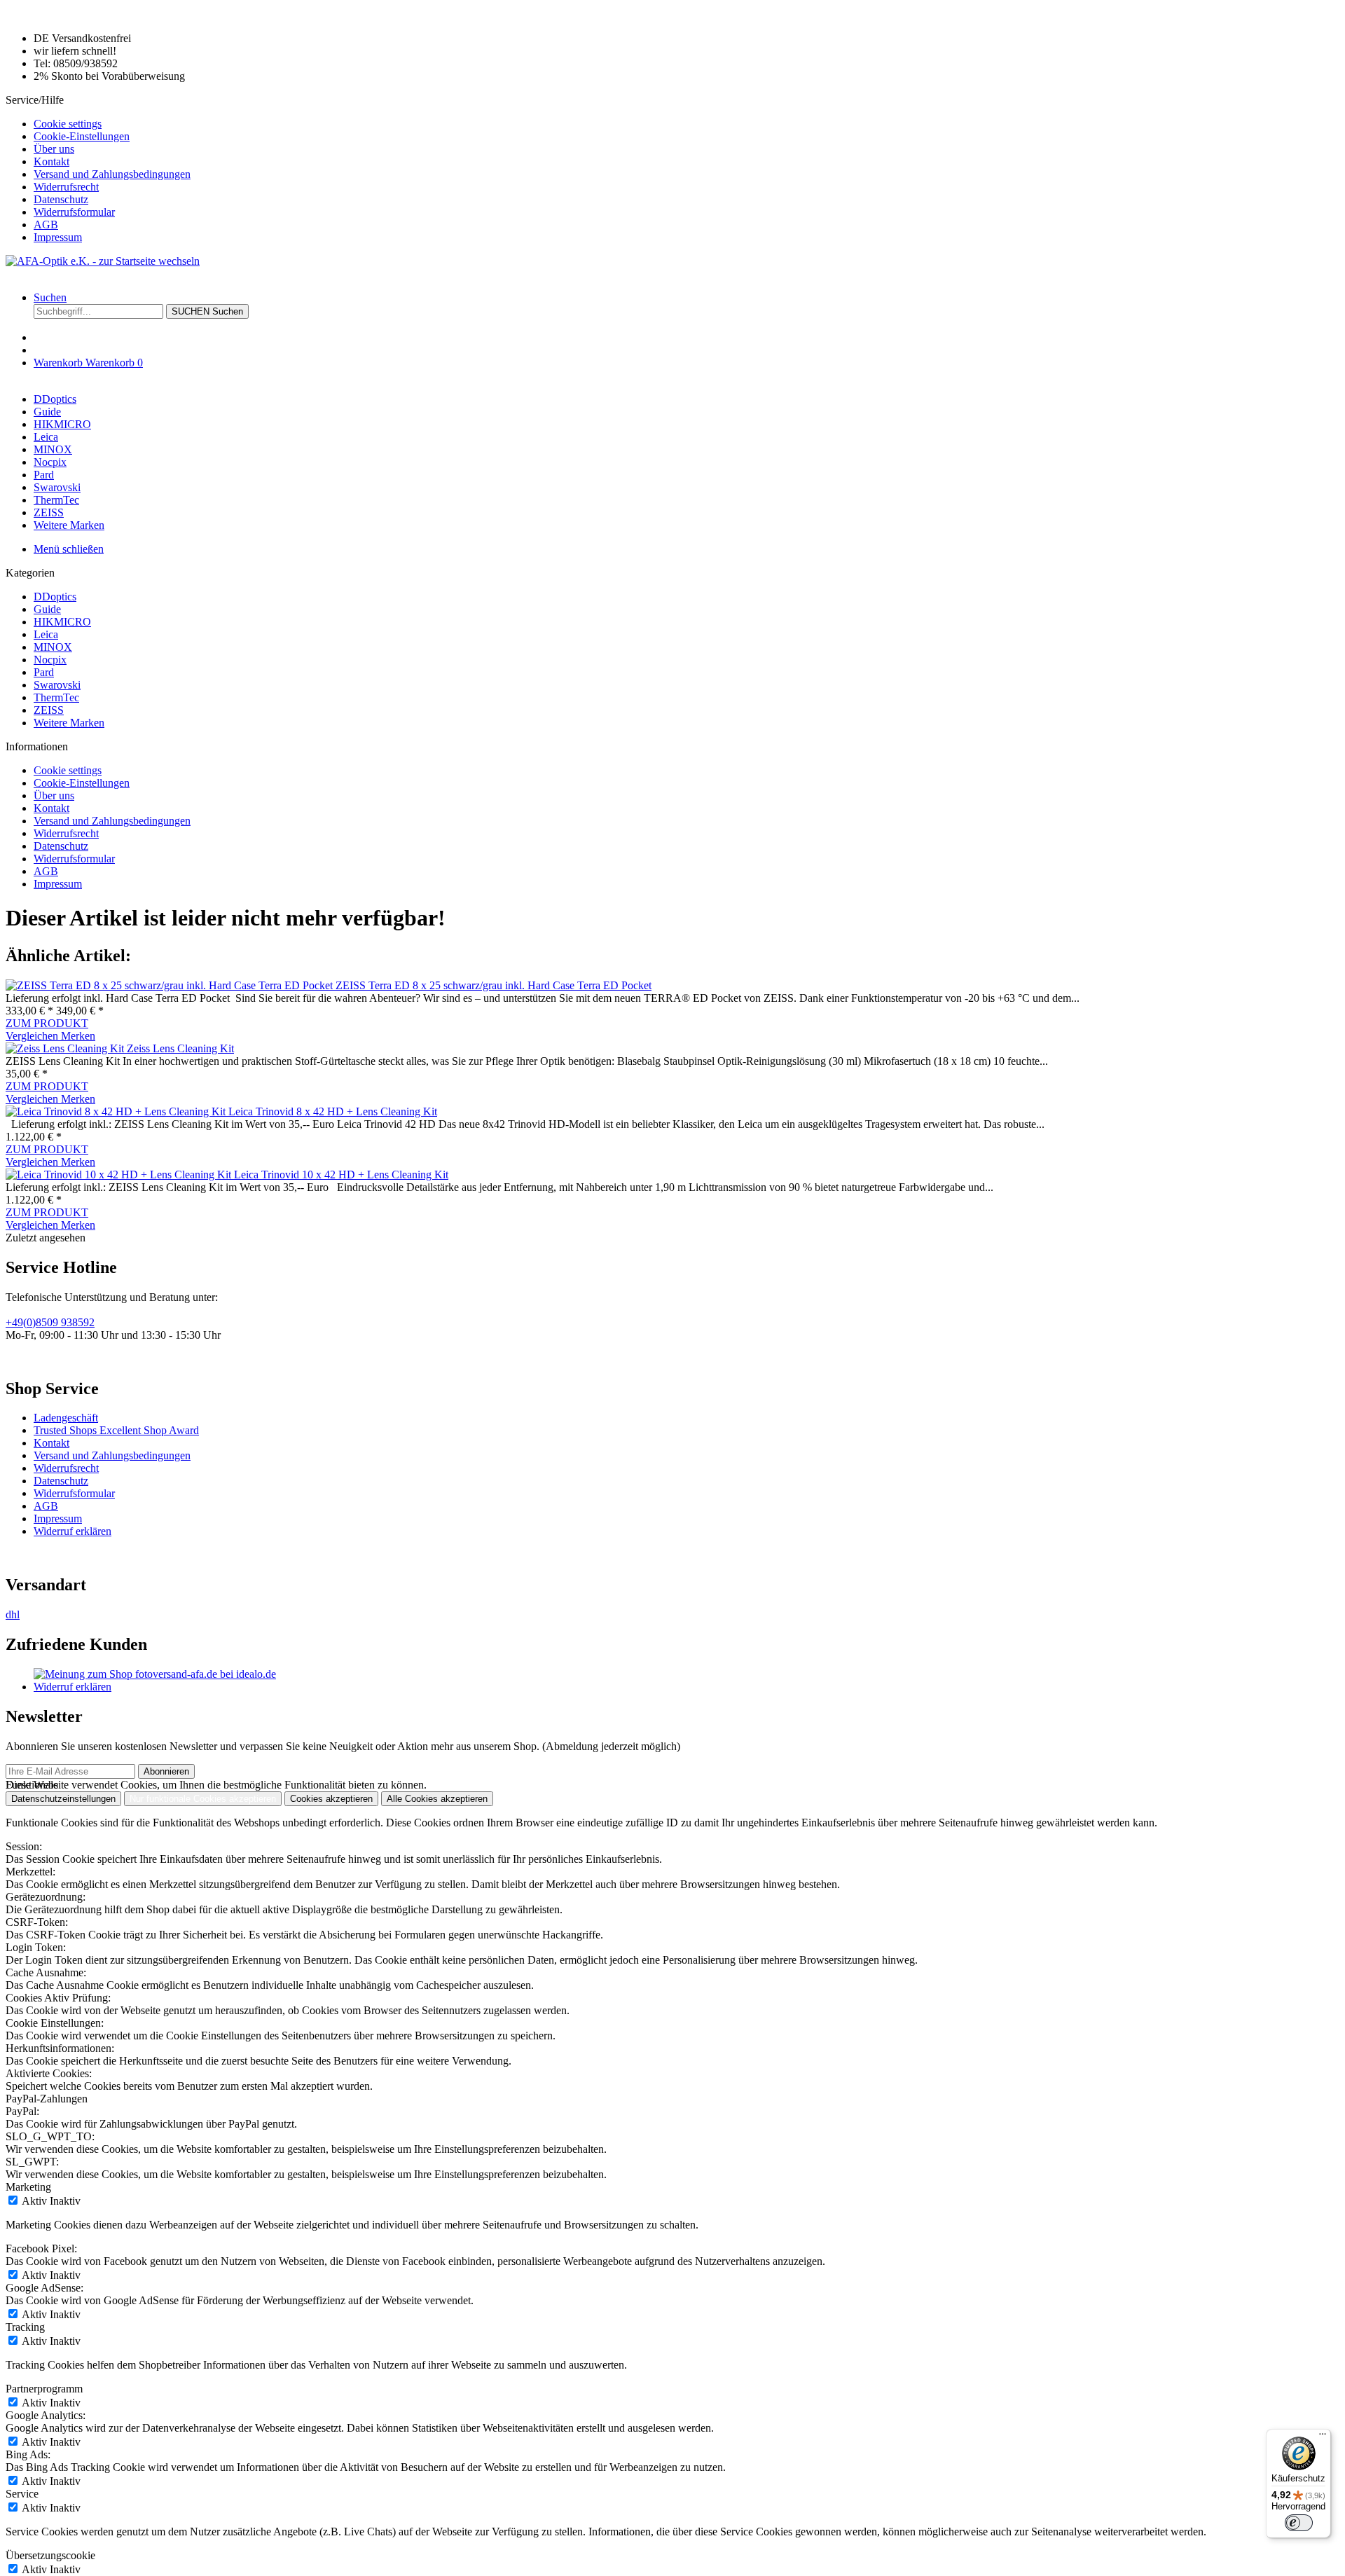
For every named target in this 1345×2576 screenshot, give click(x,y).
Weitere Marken (69, 723)
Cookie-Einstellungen (82, 136)
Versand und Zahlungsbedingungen (112, 174)
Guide (47, 609)
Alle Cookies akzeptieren (437, 1799)
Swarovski (57, 685)
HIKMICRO (62, 622)
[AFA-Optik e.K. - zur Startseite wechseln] (103, 261)
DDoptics (55, 597)
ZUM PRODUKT (47, 1023)
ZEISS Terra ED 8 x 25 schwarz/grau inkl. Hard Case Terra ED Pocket (494, 985)
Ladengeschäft (66, 1418)
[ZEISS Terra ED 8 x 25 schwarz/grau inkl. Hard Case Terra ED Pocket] (171, 985)
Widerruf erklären (73, 1531)
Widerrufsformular (74, 212)
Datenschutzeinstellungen (63, 1799)
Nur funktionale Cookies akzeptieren (203, 1799)
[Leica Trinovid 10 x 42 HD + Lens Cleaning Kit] (120, 1175)
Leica (46, 634)
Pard (44, 672)
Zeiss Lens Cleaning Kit (180, 1048)
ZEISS (49, 710)
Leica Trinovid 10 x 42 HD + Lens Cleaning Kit (341, 1175)
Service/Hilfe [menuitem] (98, 168)
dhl (13, 1614)
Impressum (58, 237)
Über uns (54, 149)
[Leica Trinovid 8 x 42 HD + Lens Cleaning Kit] (117, 1111)
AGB (46, 225)
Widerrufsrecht (66, 187)
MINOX (53, 647)
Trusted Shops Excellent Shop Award (116, 1430)
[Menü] (1323, 2437)
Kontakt (51, 161)
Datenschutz (61, 199)
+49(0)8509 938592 (50, 1322)
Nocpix (50, 660)
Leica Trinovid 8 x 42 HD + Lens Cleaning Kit (333, 1111)
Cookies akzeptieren (331, 1799)
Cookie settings (68, 124)
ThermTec (56, 697)
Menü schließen (69, 549)
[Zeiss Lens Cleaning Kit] (66, 1048)
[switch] (1299, 2523)
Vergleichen (33, 1036)
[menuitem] (687, 124)
